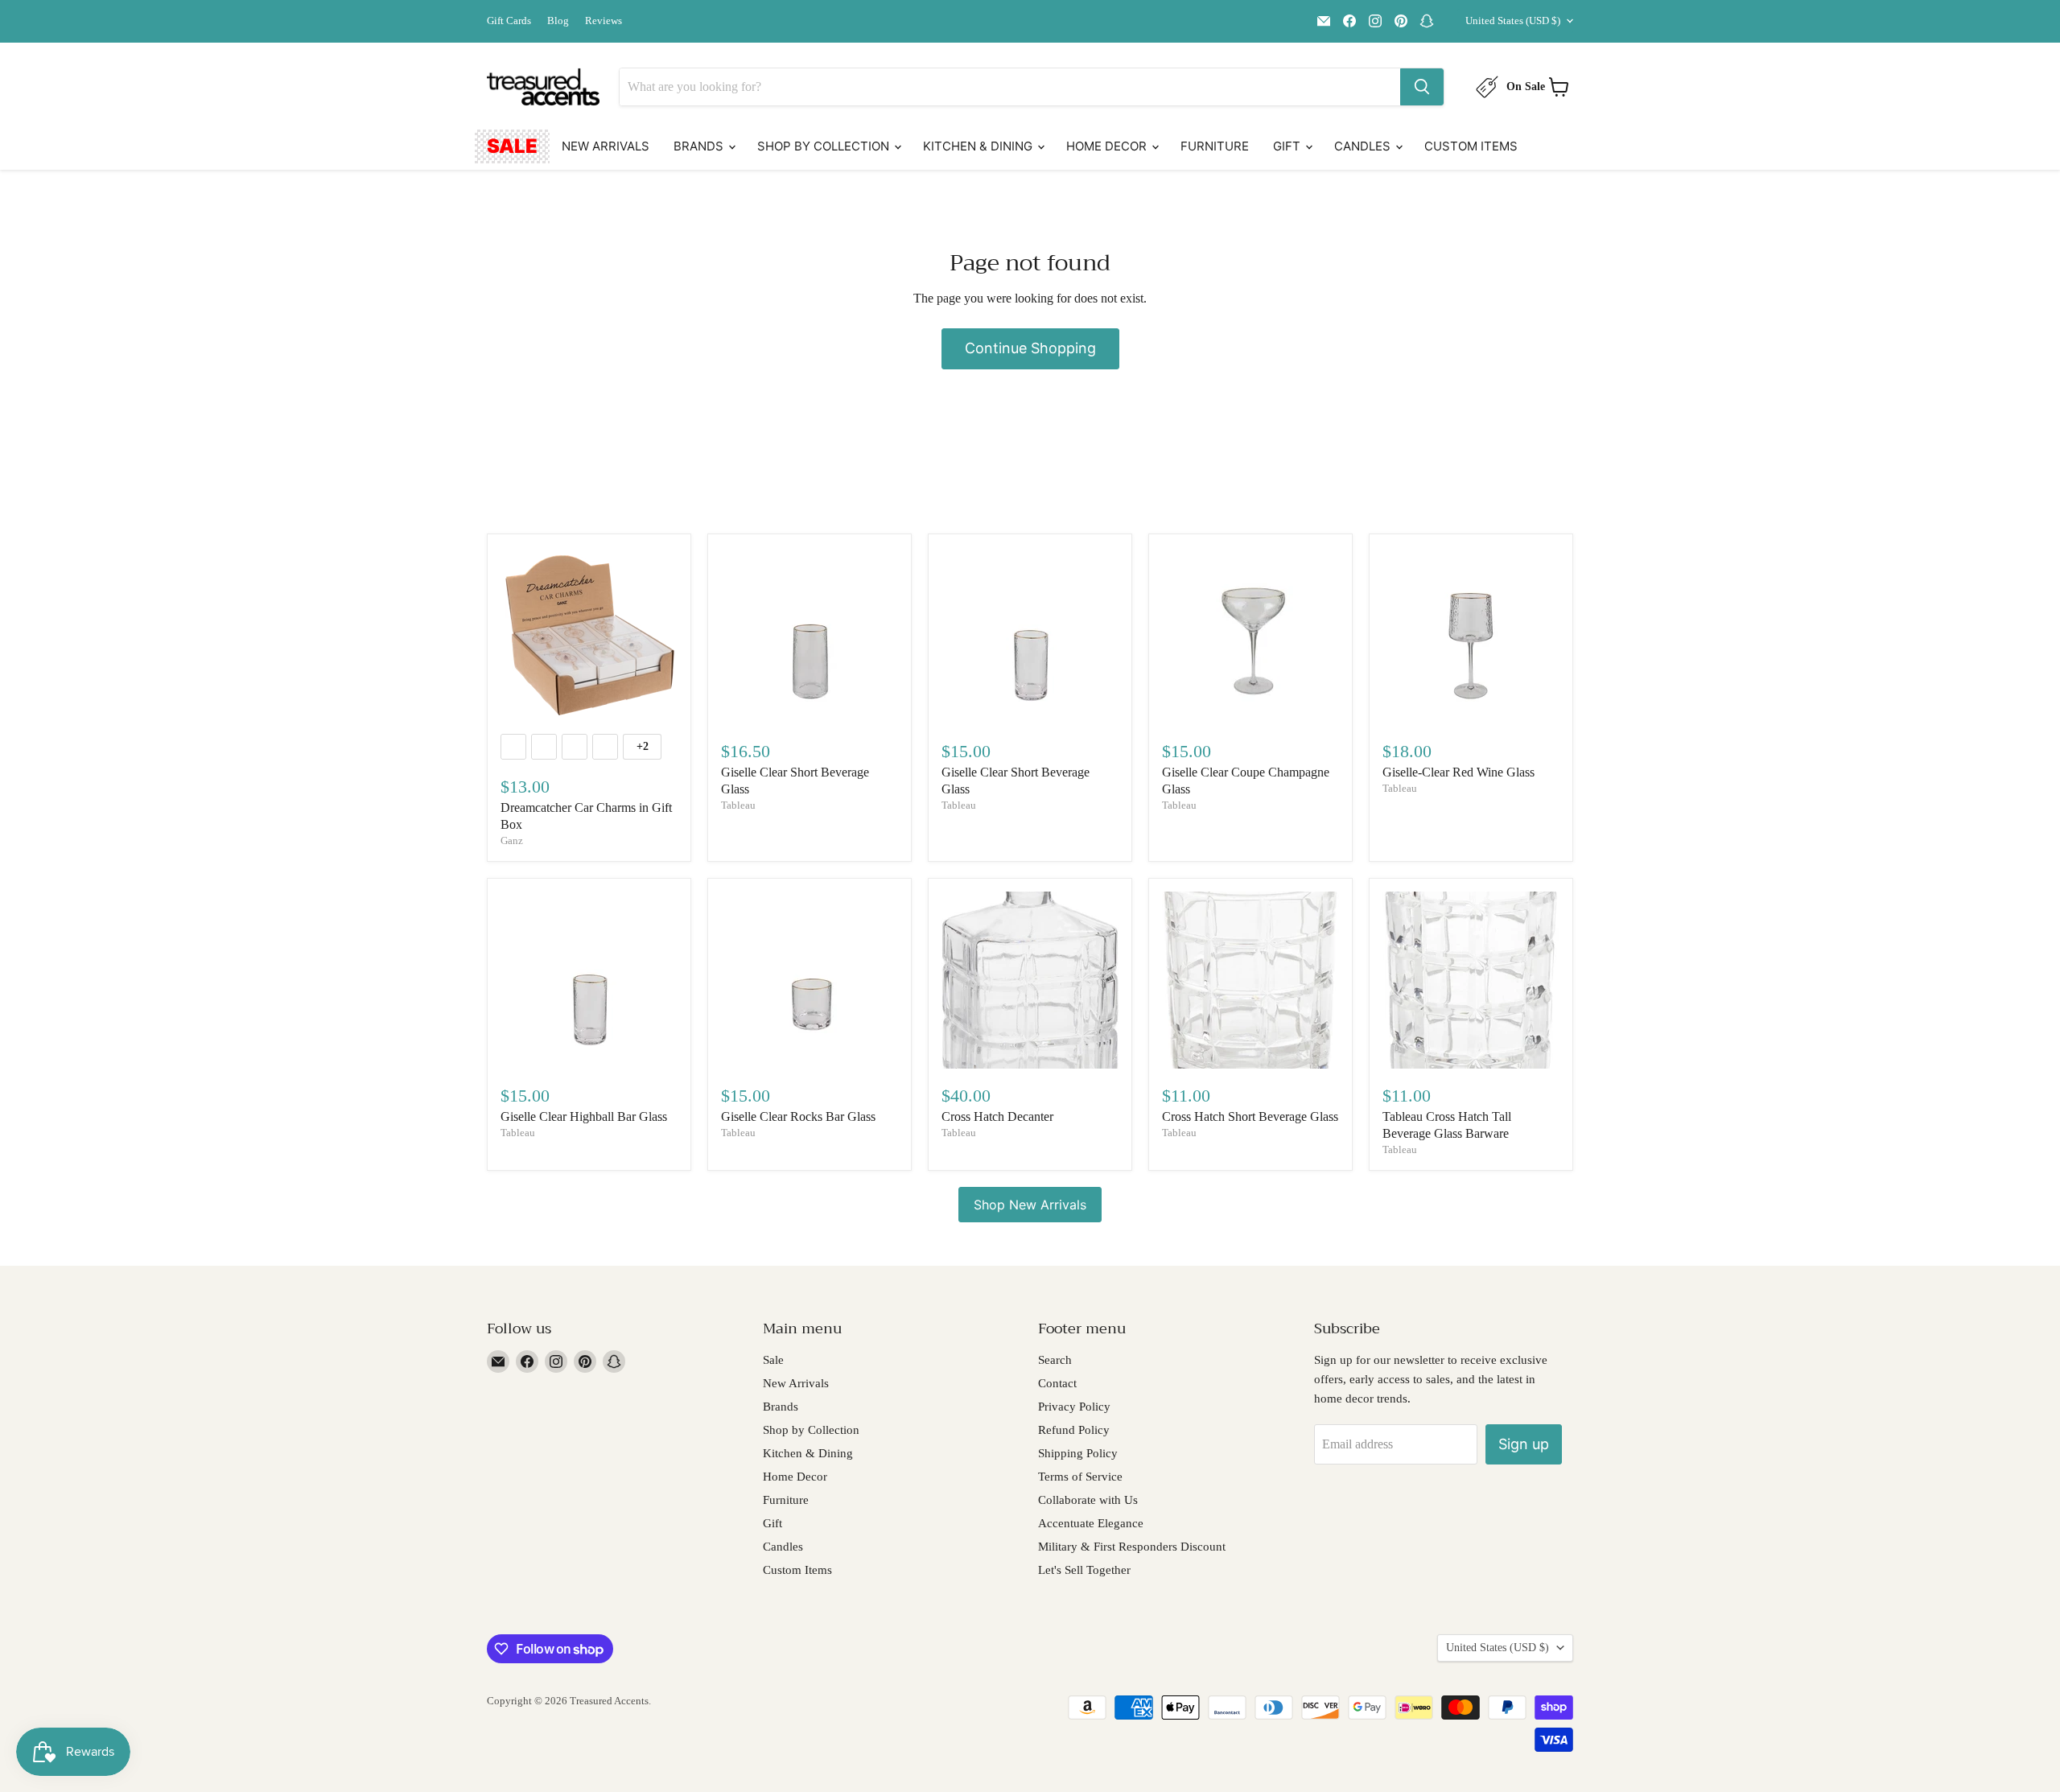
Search (1055, 1360)
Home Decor (1108, 146)
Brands (700, 146)
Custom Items (1471, 146)
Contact (1057, 1383)
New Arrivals (606, 146)
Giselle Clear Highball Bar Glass (584, 1116)
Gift (1288, 146)
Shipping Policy (1078, 1453)
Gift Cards (509, 21)
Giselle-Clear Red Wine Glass (1458, 772)
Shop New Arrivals (1030, 1205)
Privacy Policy (1074, 1407)
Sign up (1524, 1444)
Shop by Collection (825, 146)
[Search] (1422, 87)
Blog (558, 21)
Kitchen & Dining (979, 146)
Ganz (512, 840)
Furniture (1215, 146)
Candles (1364, 146)
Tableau (738, 805)
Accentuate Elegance (1091, 1523)
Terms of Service (1080, 1477)
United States (1513, 21)
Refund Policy (1074, 1430)
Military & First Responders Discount (1132, 1547)
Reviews (604, 21)
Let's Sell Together (1084, 1570)
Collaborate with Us (1088, 1500)
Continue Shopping (1030, 348)
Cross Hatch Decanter (997, 1116)
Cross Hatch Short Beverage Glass (1250, 1116)
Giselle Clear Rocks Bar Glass (798, 1116)
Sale (512, 146)
